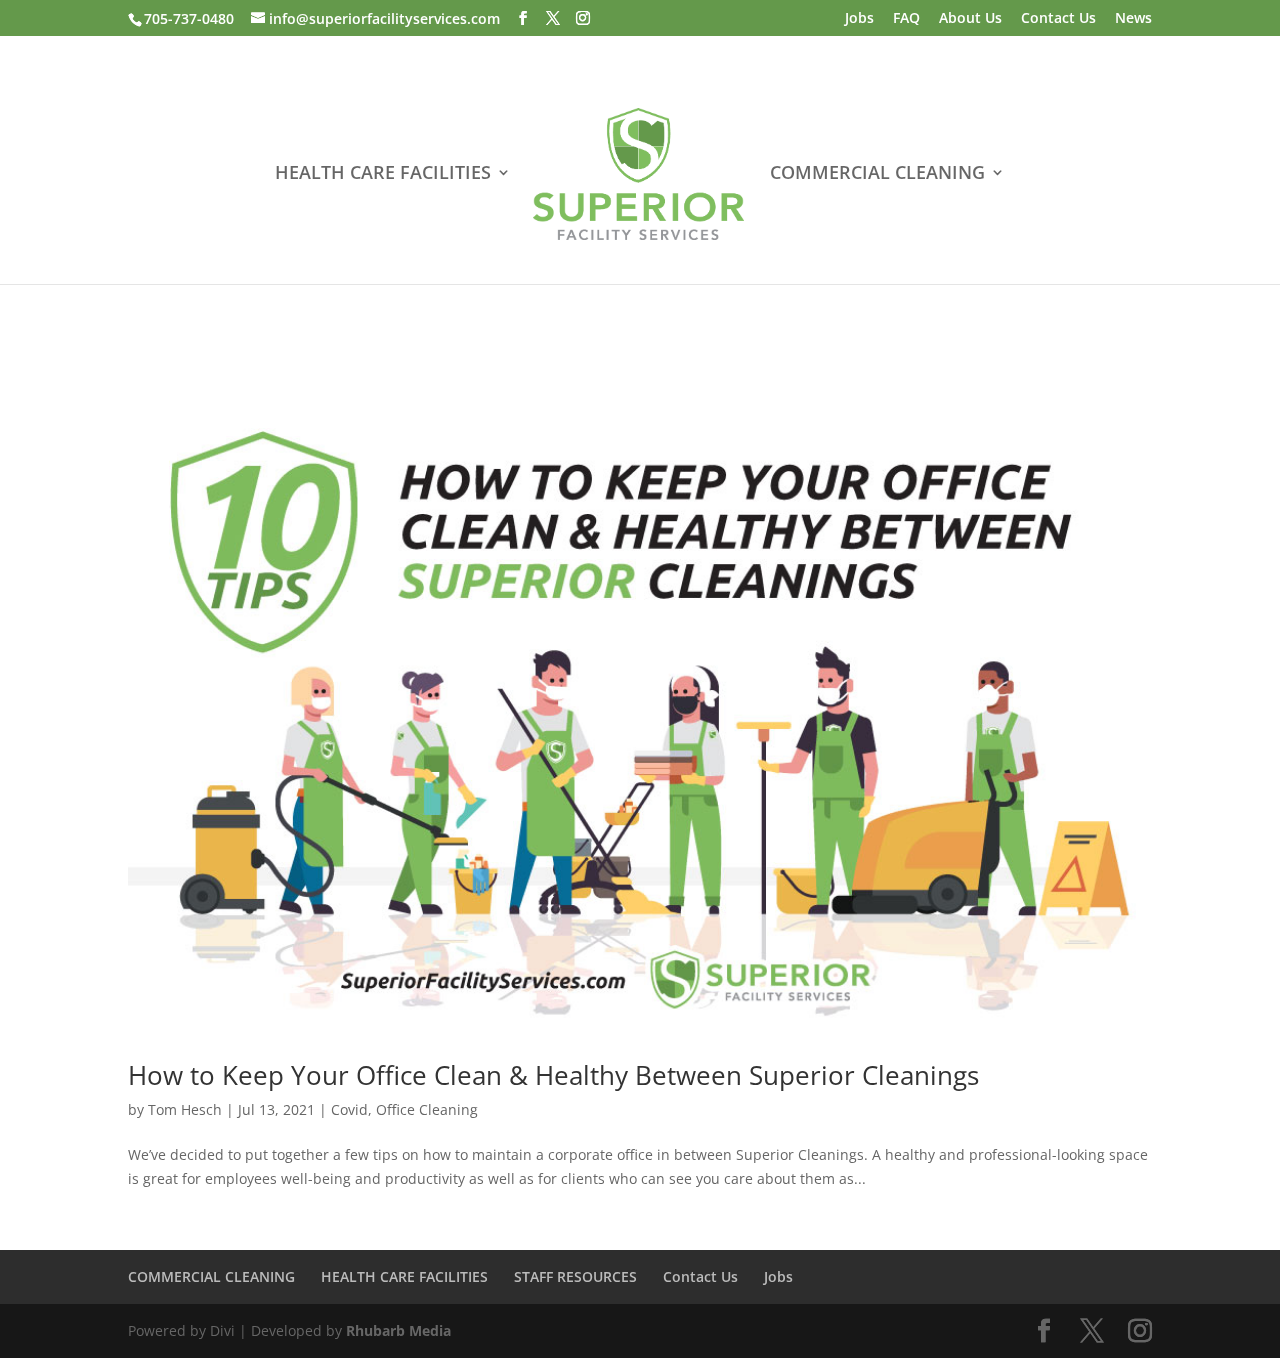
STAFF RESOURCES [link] (575, 1276)
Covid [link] (349, 1109)
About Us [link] (970, 19)
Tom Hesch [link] (185, 1109)
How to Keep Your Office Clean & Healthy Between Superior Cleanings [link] (553, 1075)
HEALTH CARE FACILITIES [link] (383, 174)
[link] (638, 176)
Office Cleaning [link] (427, 1109)
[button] (523, 18)
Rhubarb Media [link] (398, 1330)
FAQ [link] (906, 19)
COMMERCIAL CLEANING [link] (877, 174)
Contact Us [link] (1058, 19)
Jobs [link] (859, 19)
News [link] (1133, 19)
